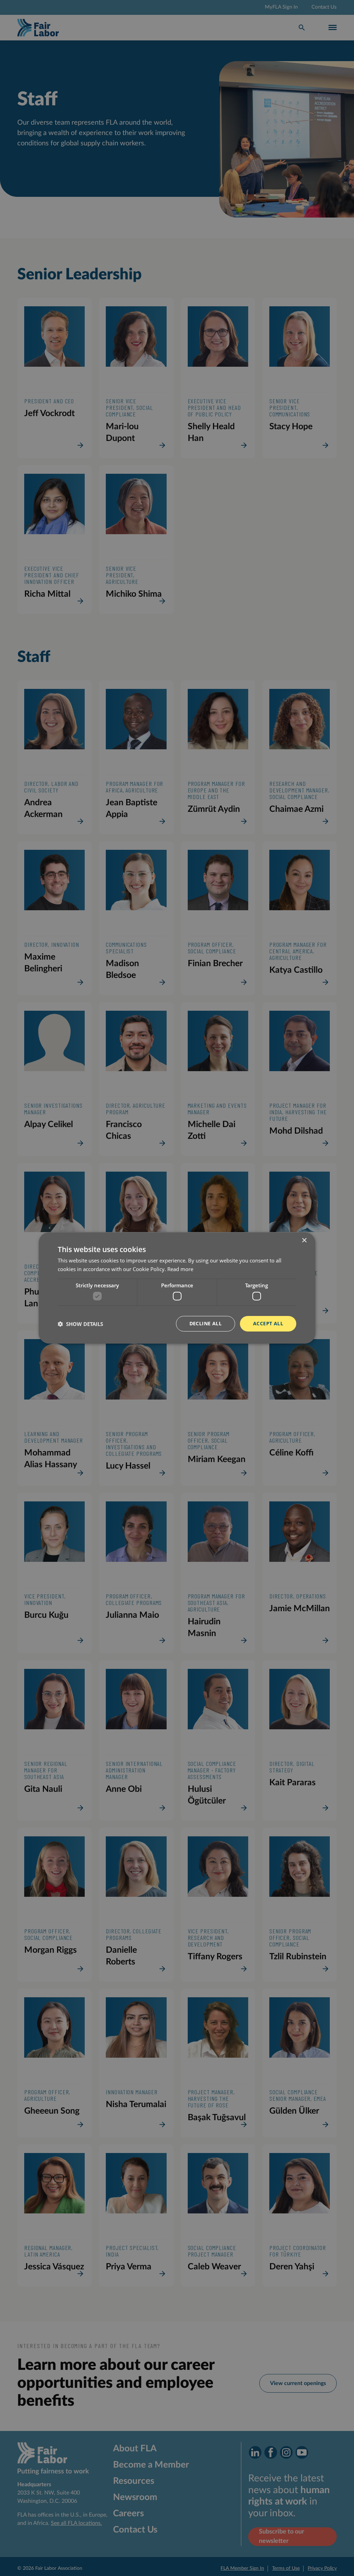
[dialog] (177, 1288)
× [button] (304, 1241)
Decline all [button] (206, 1323)
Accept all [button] (268, 1323)
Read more (180, 1269)
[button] (80, 1324)
